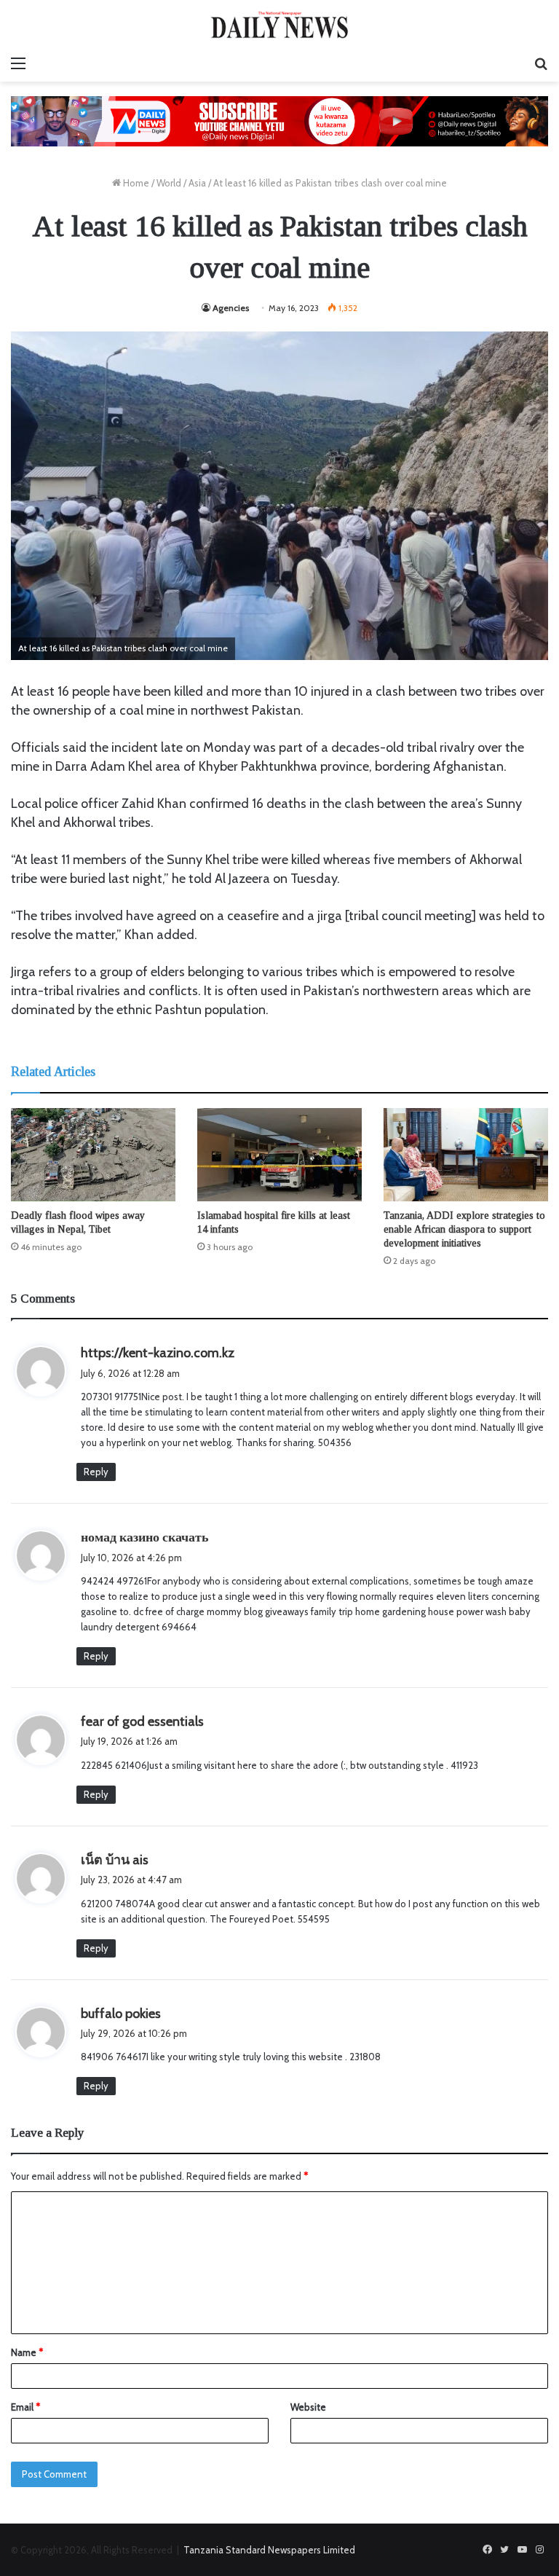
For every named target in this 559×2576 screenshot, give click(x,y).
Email (25, 2407)
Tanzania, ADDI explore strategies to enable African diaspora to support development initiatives (464, 1229)
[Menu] (18, 63)
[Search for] (541, 63)
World (169, 183)
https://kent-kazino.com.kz (158, 1353)
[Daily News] (279, 24)
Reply (96, 1472)
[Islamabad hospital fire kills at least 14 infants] (279, 1154)
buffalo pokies (121, 2014)
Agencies (231, 308)
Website (308, 2407)
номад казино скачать (145, 1537)
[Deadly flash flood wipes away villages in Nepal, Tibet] (93, 1154)
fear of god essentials (142, 1721)
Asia (197, 183)
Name (27, 2352)
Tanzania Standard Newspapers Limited (269, 2550)
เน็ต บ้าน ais (115, 1860)
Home (135, 183)
